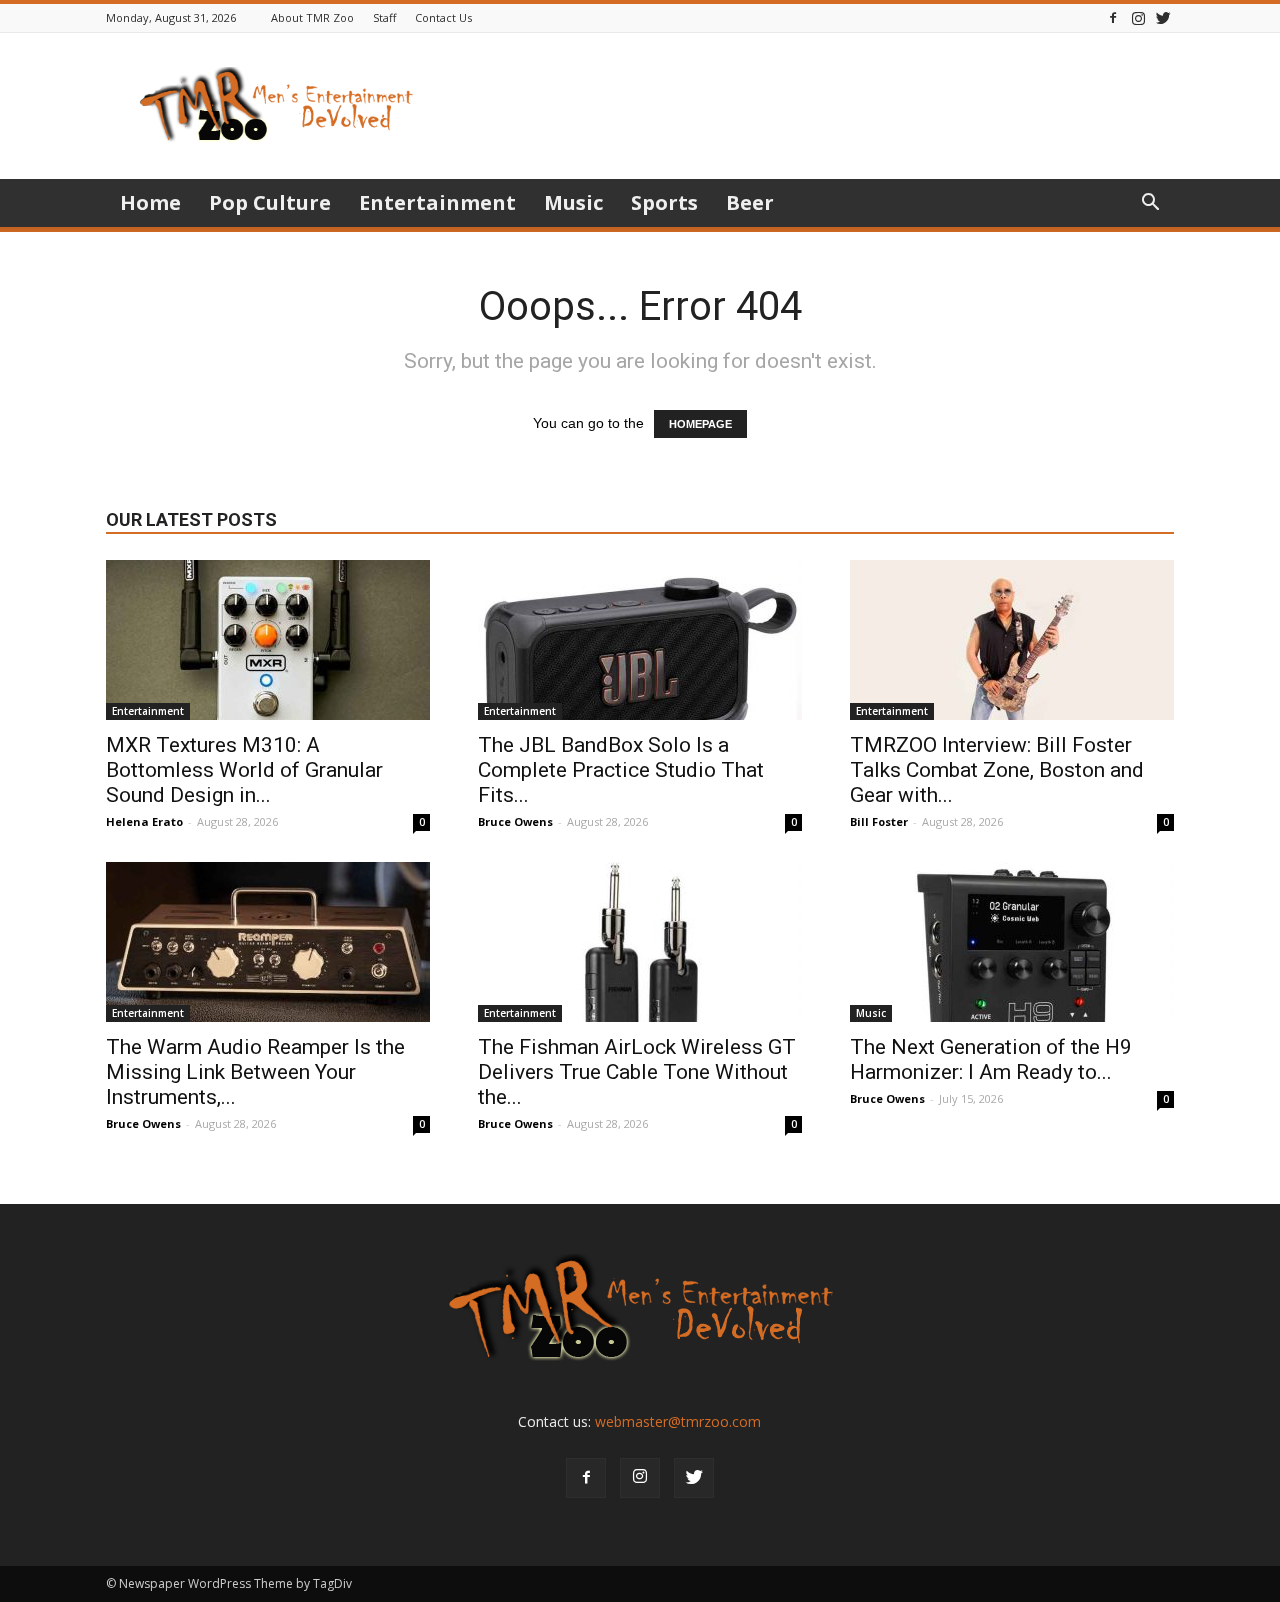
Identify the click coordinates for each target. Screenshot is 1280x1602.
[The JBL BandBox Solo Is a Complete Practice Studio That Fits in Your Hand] (640, 640)
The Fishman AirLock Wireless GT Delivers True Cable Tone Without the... (637, 1072)
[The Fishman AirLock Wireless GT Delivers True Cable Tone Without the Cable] (640, 942)
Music (573, 202)
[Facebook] (1113, 17)
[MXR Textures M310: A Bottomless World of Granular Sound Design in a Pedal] (268, 640)
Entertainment (437, 202)
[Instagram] (1138, 17)
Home (150, 202)
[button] (1150, 204)
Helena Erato (144, 821)
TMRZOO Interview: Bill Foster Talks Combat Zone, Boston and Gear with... (997, 770)
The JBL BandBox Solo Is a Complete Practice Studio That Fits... (621, 770)
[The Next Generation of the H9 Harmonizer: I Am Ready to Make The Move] (1012, 942)
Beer (750, 202)
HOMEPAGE (700, 424)
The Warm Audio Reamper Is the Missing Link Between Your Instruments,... (255, 1072)
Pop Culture (270, 202)
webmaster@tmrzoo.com (678, 1421)
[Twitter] (1163, 17)
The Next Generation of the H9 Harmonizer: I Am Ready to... (991, 1059)
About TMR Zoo (312, 17)
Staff (384, 17)
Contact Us (443, 17)
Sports (664, 202)
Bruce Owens (515, 821)
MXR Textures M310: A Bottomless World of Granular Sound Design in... (244, 770)
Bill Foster (879, 821)
